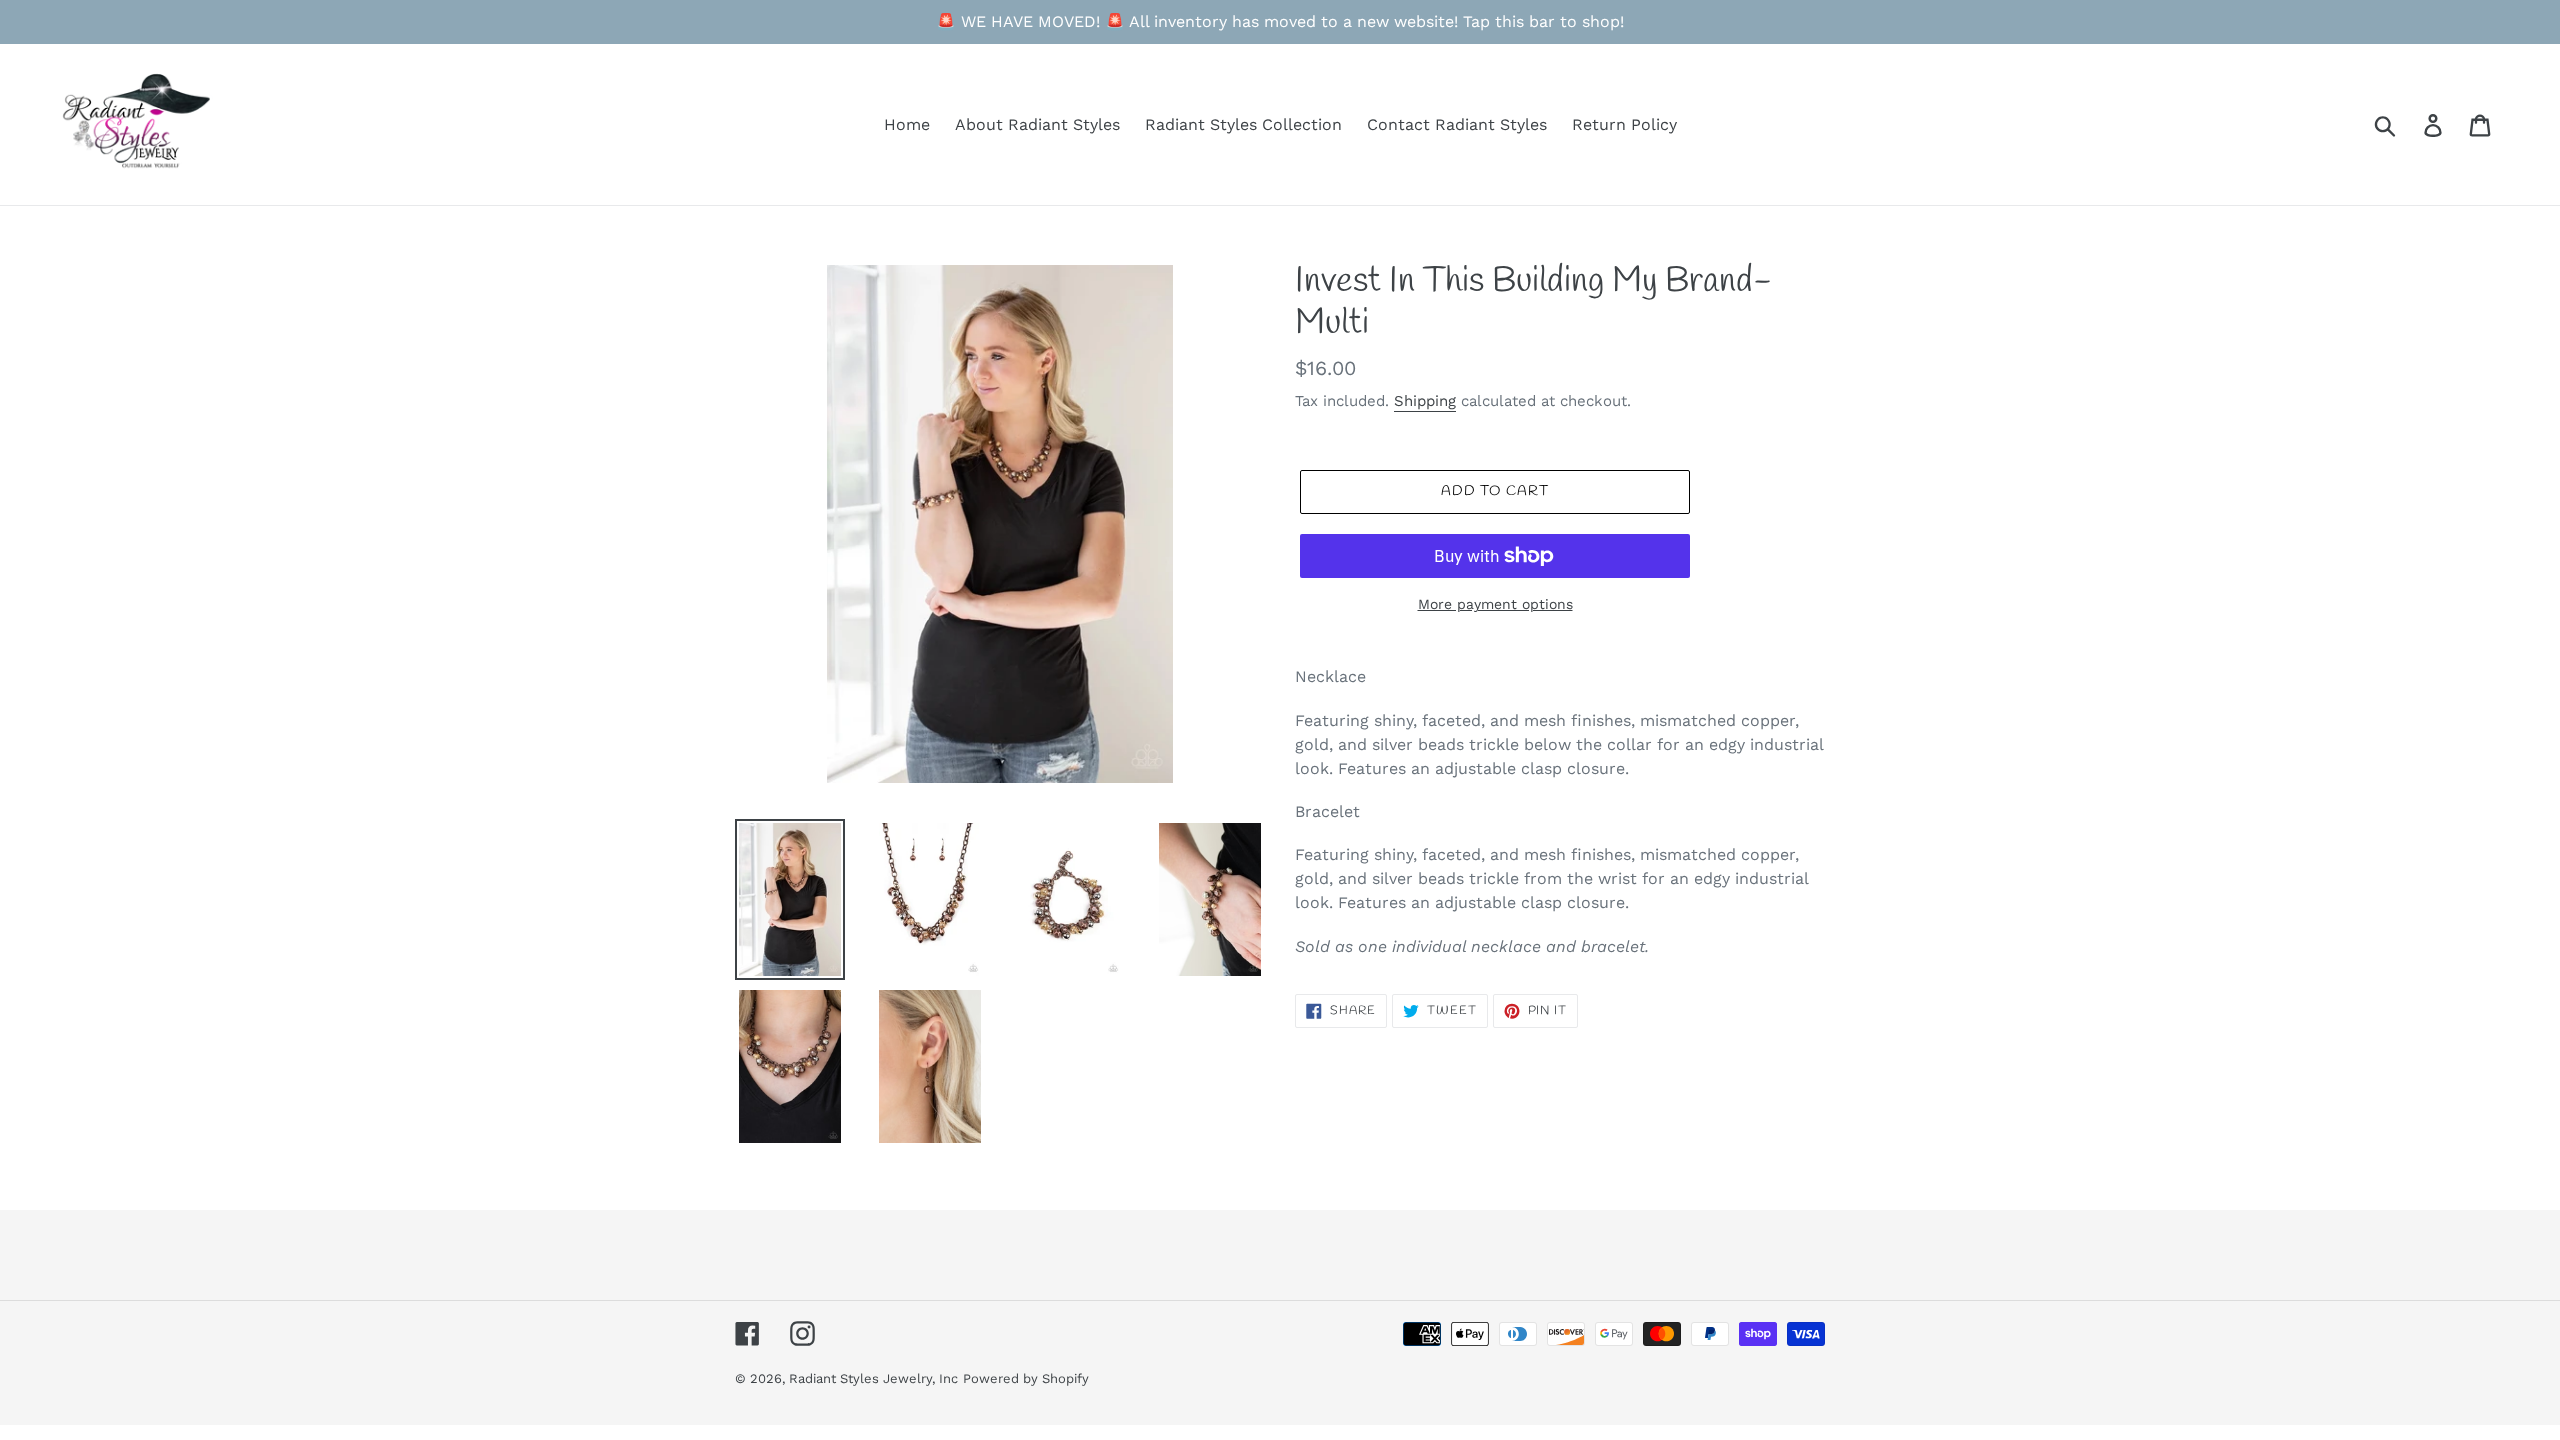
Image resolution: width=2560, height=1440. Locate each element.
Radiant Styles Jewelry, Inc (873, 1378)
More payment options (1495, 604)
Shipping (1425, 401)
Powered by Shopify (1026, 1378)
